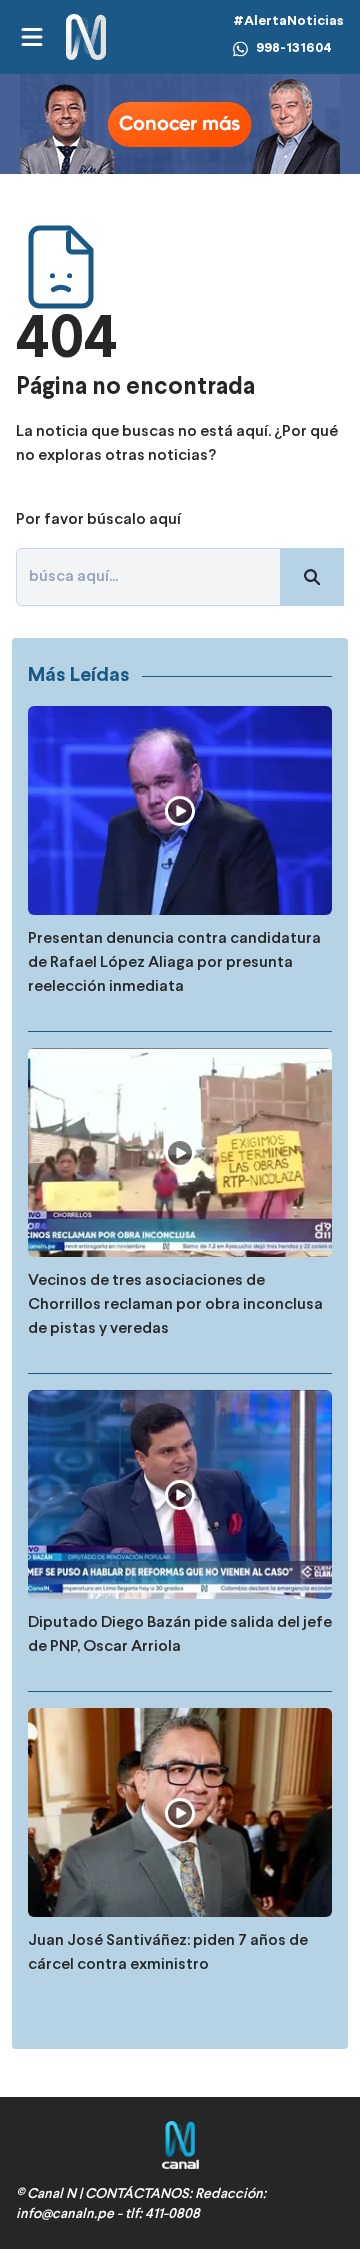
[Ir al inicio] (86, 37)
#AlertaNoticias (288, 21)
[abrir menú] (31, 37)
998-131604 (294, 48)
